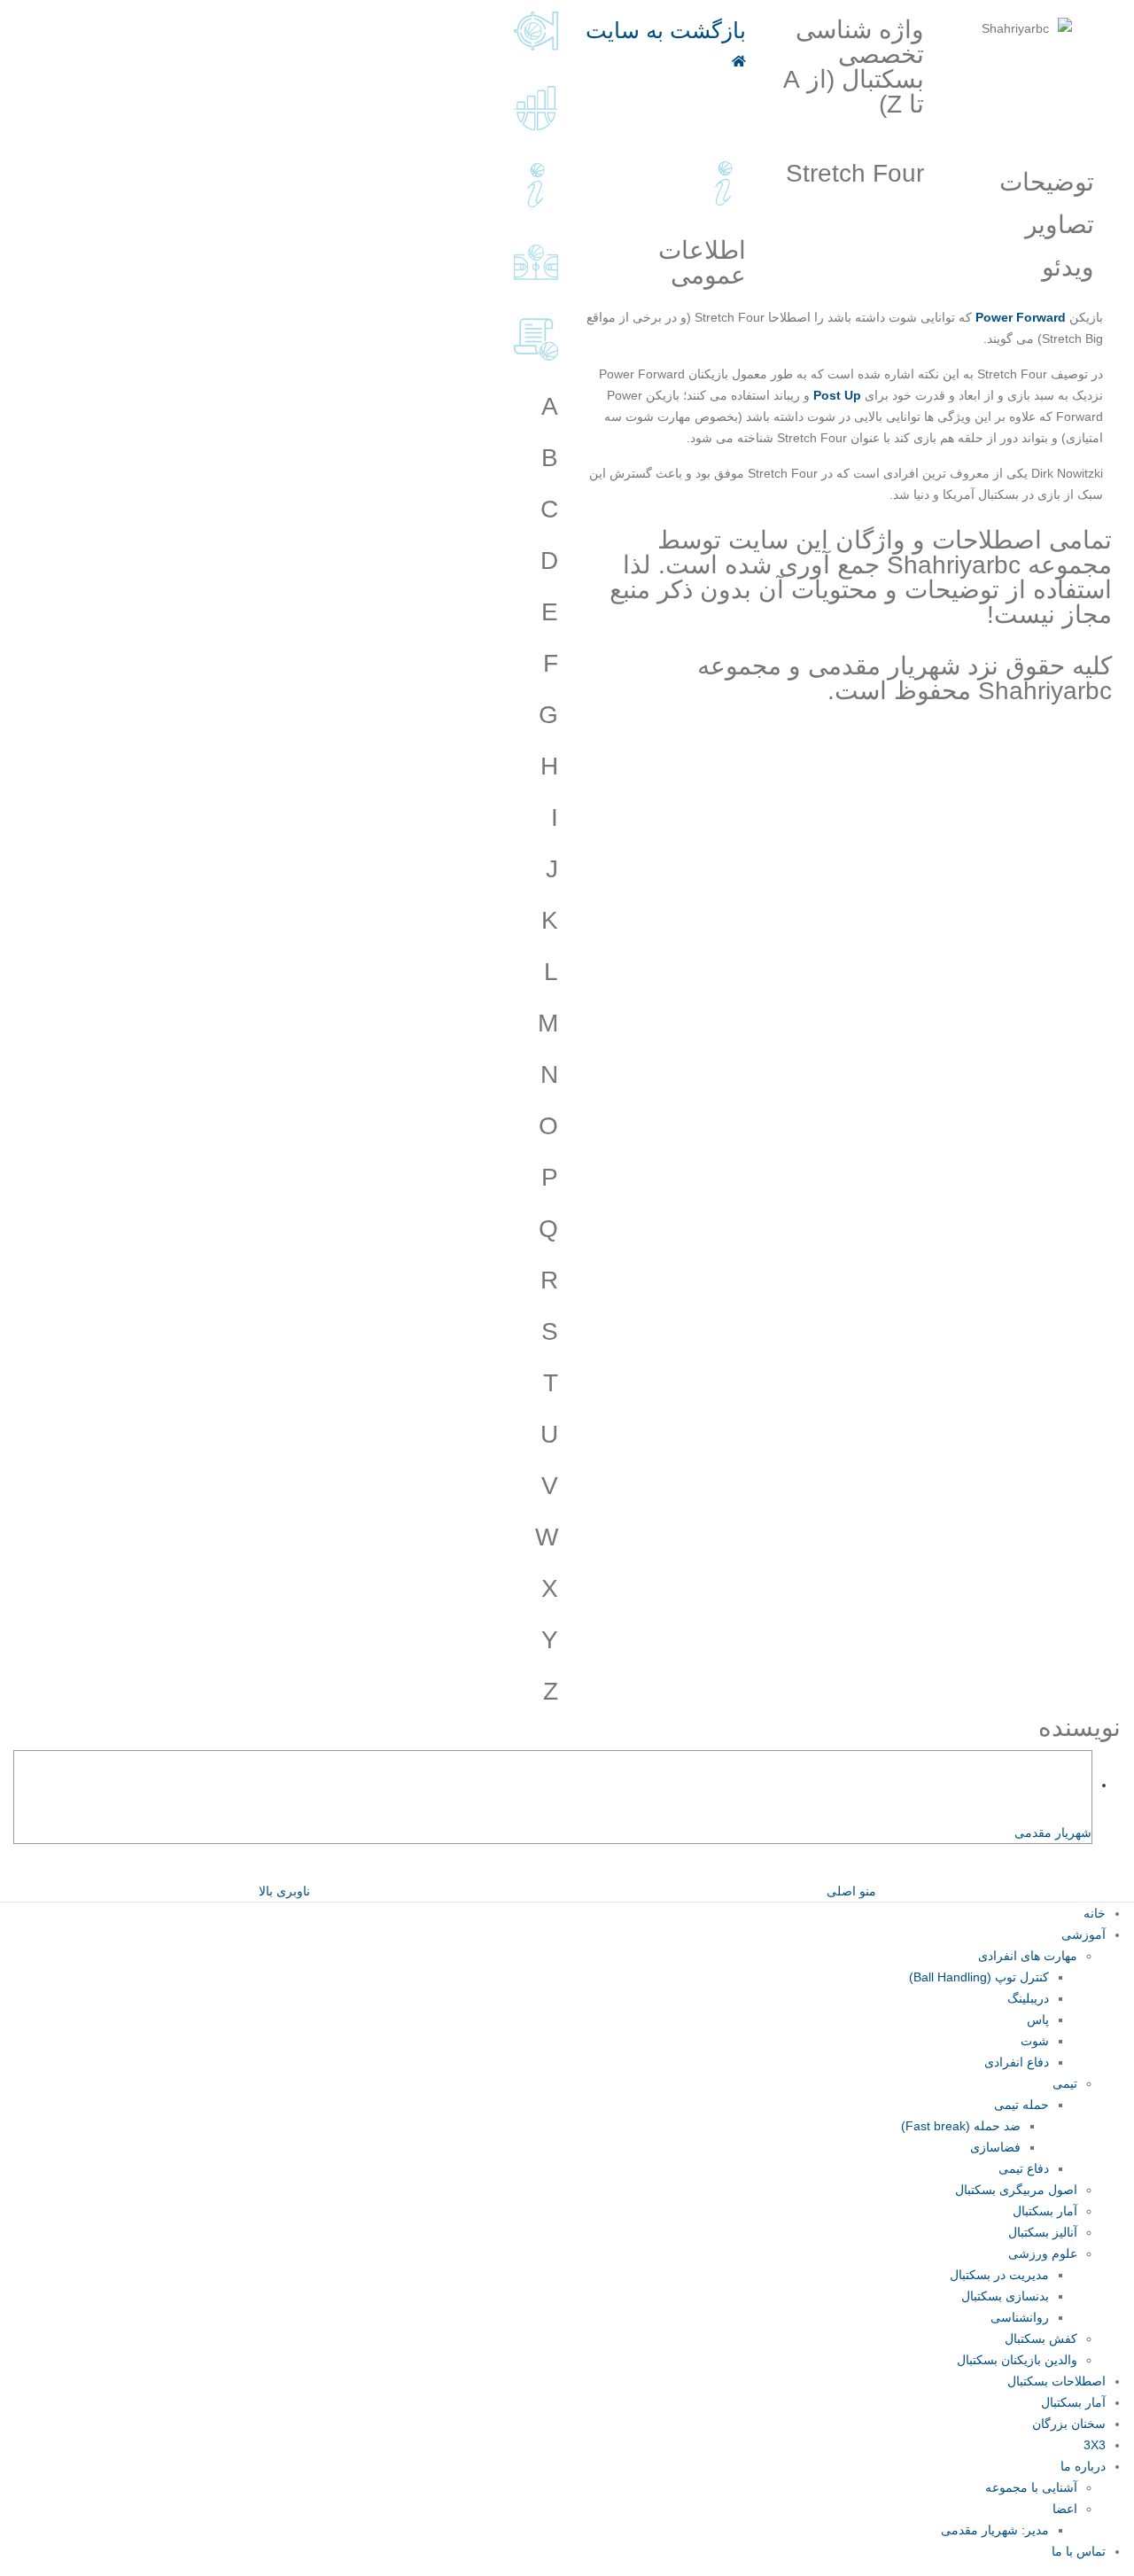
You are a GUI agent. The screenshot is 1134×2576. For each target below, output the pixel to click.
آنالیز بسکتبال (1043, 2232)
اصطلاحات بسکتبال (1056, 2381)
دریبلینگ (1028, 1998)
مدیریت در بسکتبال (999, 2275)
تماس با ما (1079, 2551)
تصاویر (1060, 225)
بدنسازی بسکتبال (1005, 2296)
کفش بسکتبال (1041, 2339)
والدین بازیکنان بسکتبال (1017, 2360)
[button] (1123, 1869)
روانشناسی (1020, 2317)
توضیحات (1047, 182)
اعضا (1065, 2509)
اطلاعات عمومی (702, 263)
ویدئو (1068, 267)
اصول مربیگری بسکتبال (1016, 2190)
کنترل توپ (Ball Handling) (979, 1977)
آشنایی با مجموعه (1031, 2487)
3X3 (1095, 2445)
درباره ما (1083, 2466)
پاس (1038, 2020)
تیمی (1065, 2083)
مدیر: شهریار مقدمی (995, 2530)
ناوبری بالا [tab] (284, 1891)
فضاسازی (995, 2147)
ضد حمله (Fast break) (961, 2126)
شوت (1035, 2041)
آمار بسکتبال (1045, 2211)
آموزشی (1084, 1934)
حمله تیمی (1021, 2105)
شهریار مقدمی (1053, 1833)
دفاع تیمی (1024, 2168)
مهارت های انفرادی (1028, 1956)
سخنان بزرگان (1069, 2424)
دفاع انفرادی (1017, 2062)
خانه (1095, 1913)
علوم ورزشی (1043, 2253)
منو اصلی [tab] (851, 1891)
